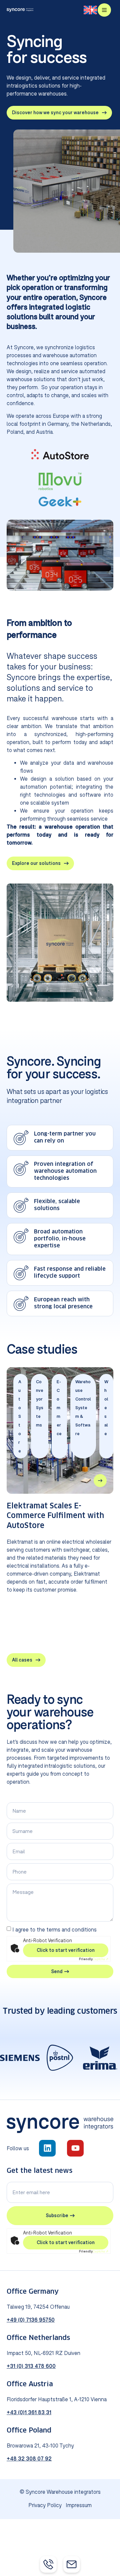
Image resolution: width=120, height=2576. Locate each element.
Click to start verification (66, 1950)
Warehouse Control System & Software (83, 1408)
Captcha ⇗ (94, 1959)
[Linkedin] (47, 2148)
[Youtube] (75, 2148)
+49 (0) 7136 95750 (31, 2320)
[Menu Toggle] (104, 10)
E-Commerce (59, 1408)
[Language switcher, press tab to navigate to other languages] (90, 10)
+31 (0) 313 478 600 (31, 2366)
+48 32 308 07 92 (29, 2458)
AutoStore (20, 1416)
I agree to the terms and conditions (54, 1930)
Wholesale (106, 1408)
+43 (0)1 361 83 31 (29, 2412)
